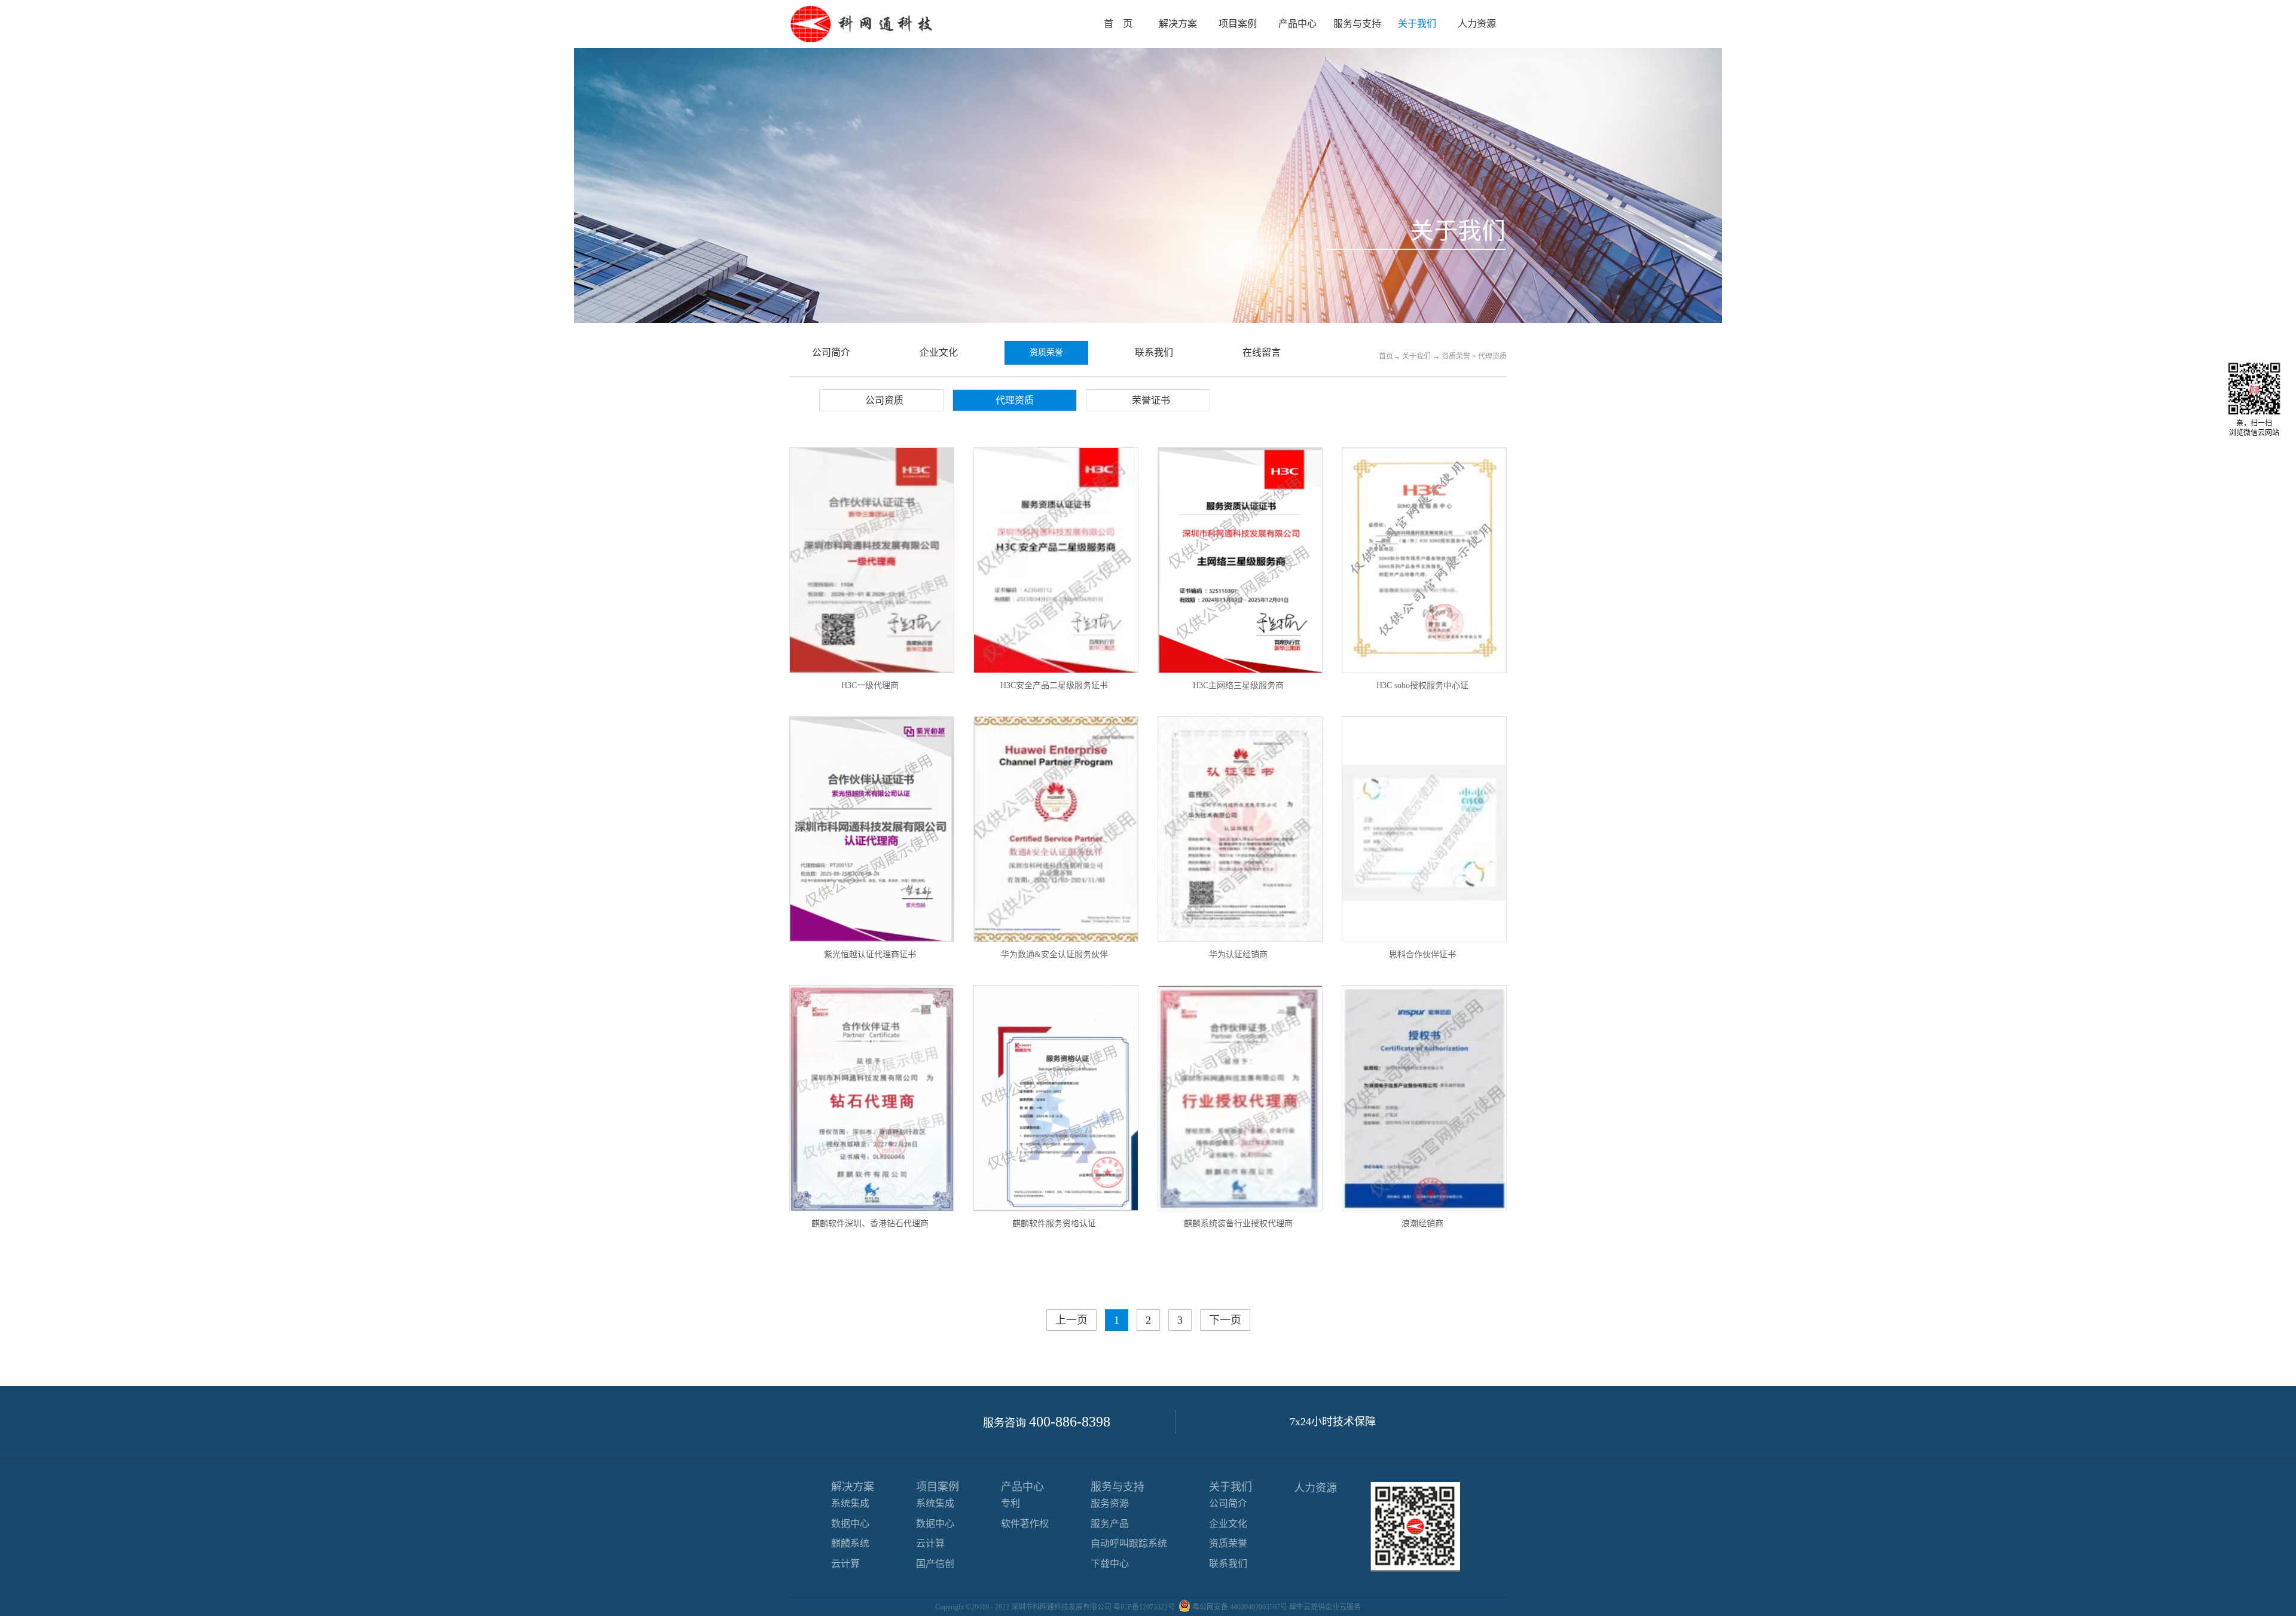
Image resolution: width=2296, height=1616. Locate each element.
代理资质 (1492, 356)
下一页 (1225, 1320)
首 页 (1118, 24)
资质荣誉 (1456, 356)
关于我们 (1416, 356)
